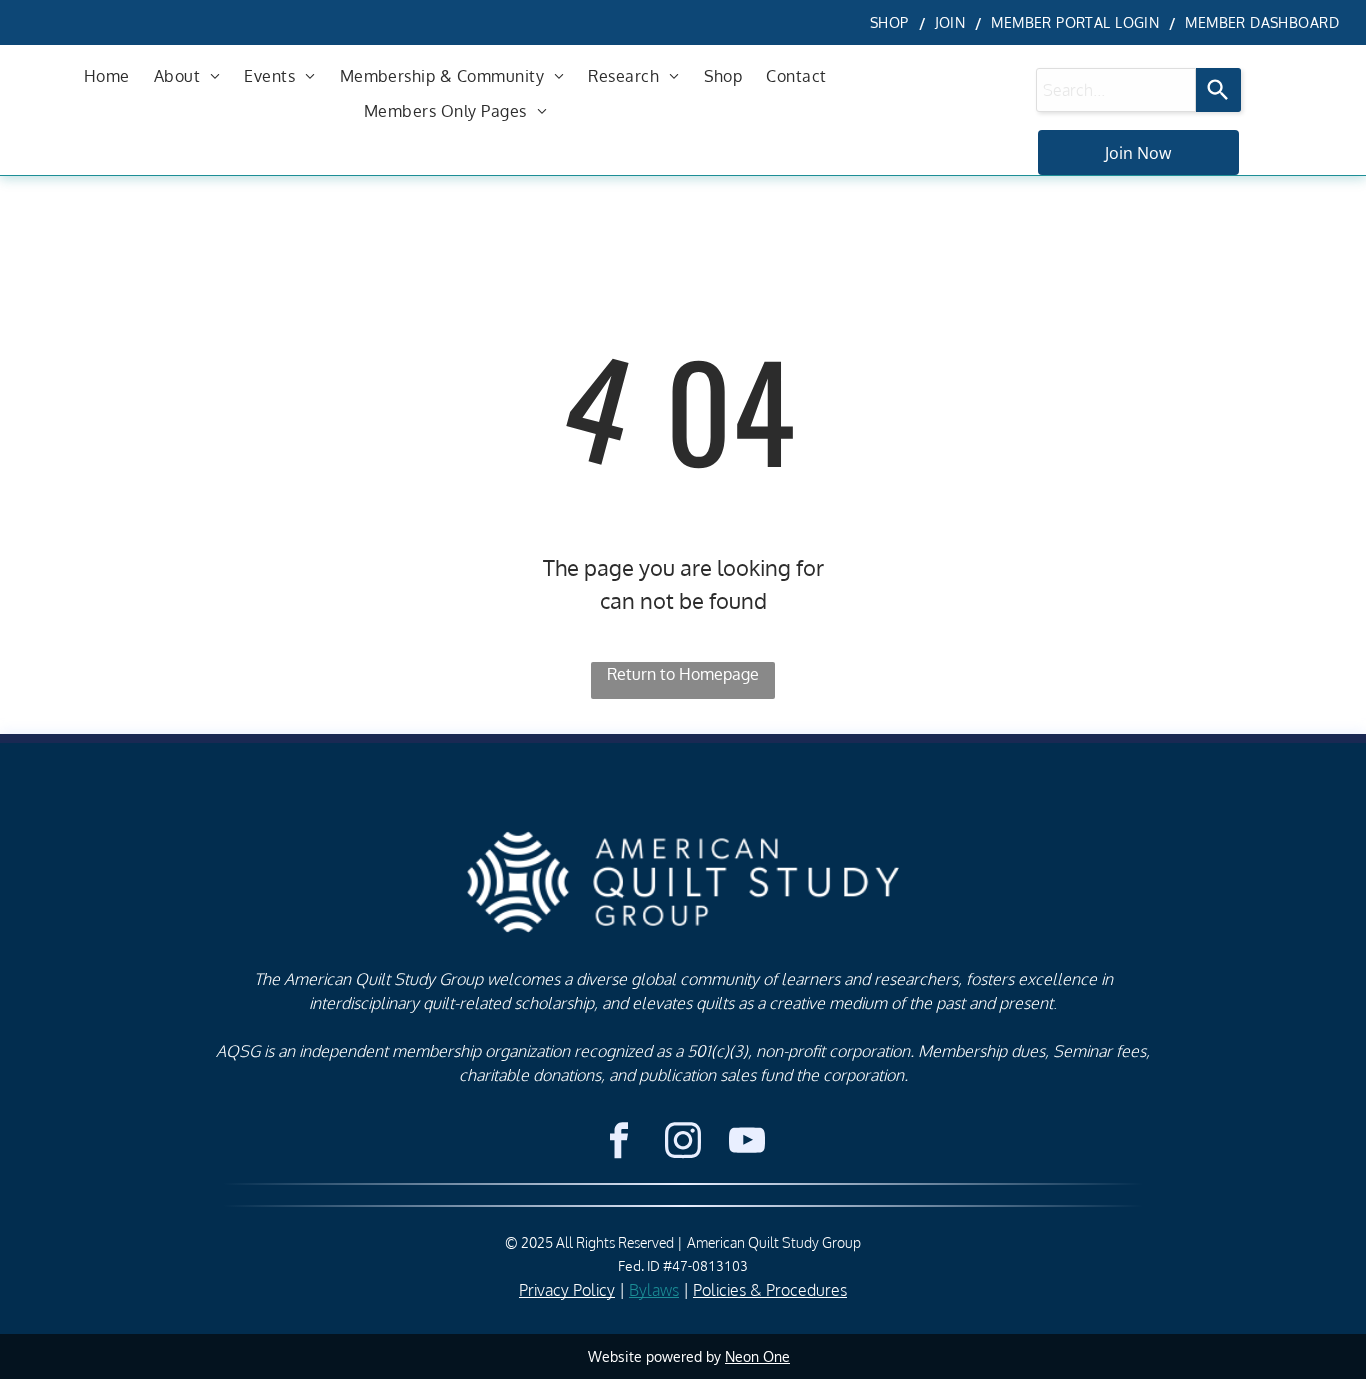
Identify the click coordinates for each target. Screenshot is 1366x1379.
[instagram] (682, 1143)
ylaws (659, 1290)
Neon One (757, 1356)
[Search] (1218, 90)
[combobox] (1116, 90)
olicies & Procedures (774, 1290)
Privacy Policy (567, 1290)
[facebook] (618, 1143)
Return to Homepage (683, 674)
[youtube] (746, 1143)
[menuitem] (892, 22)
